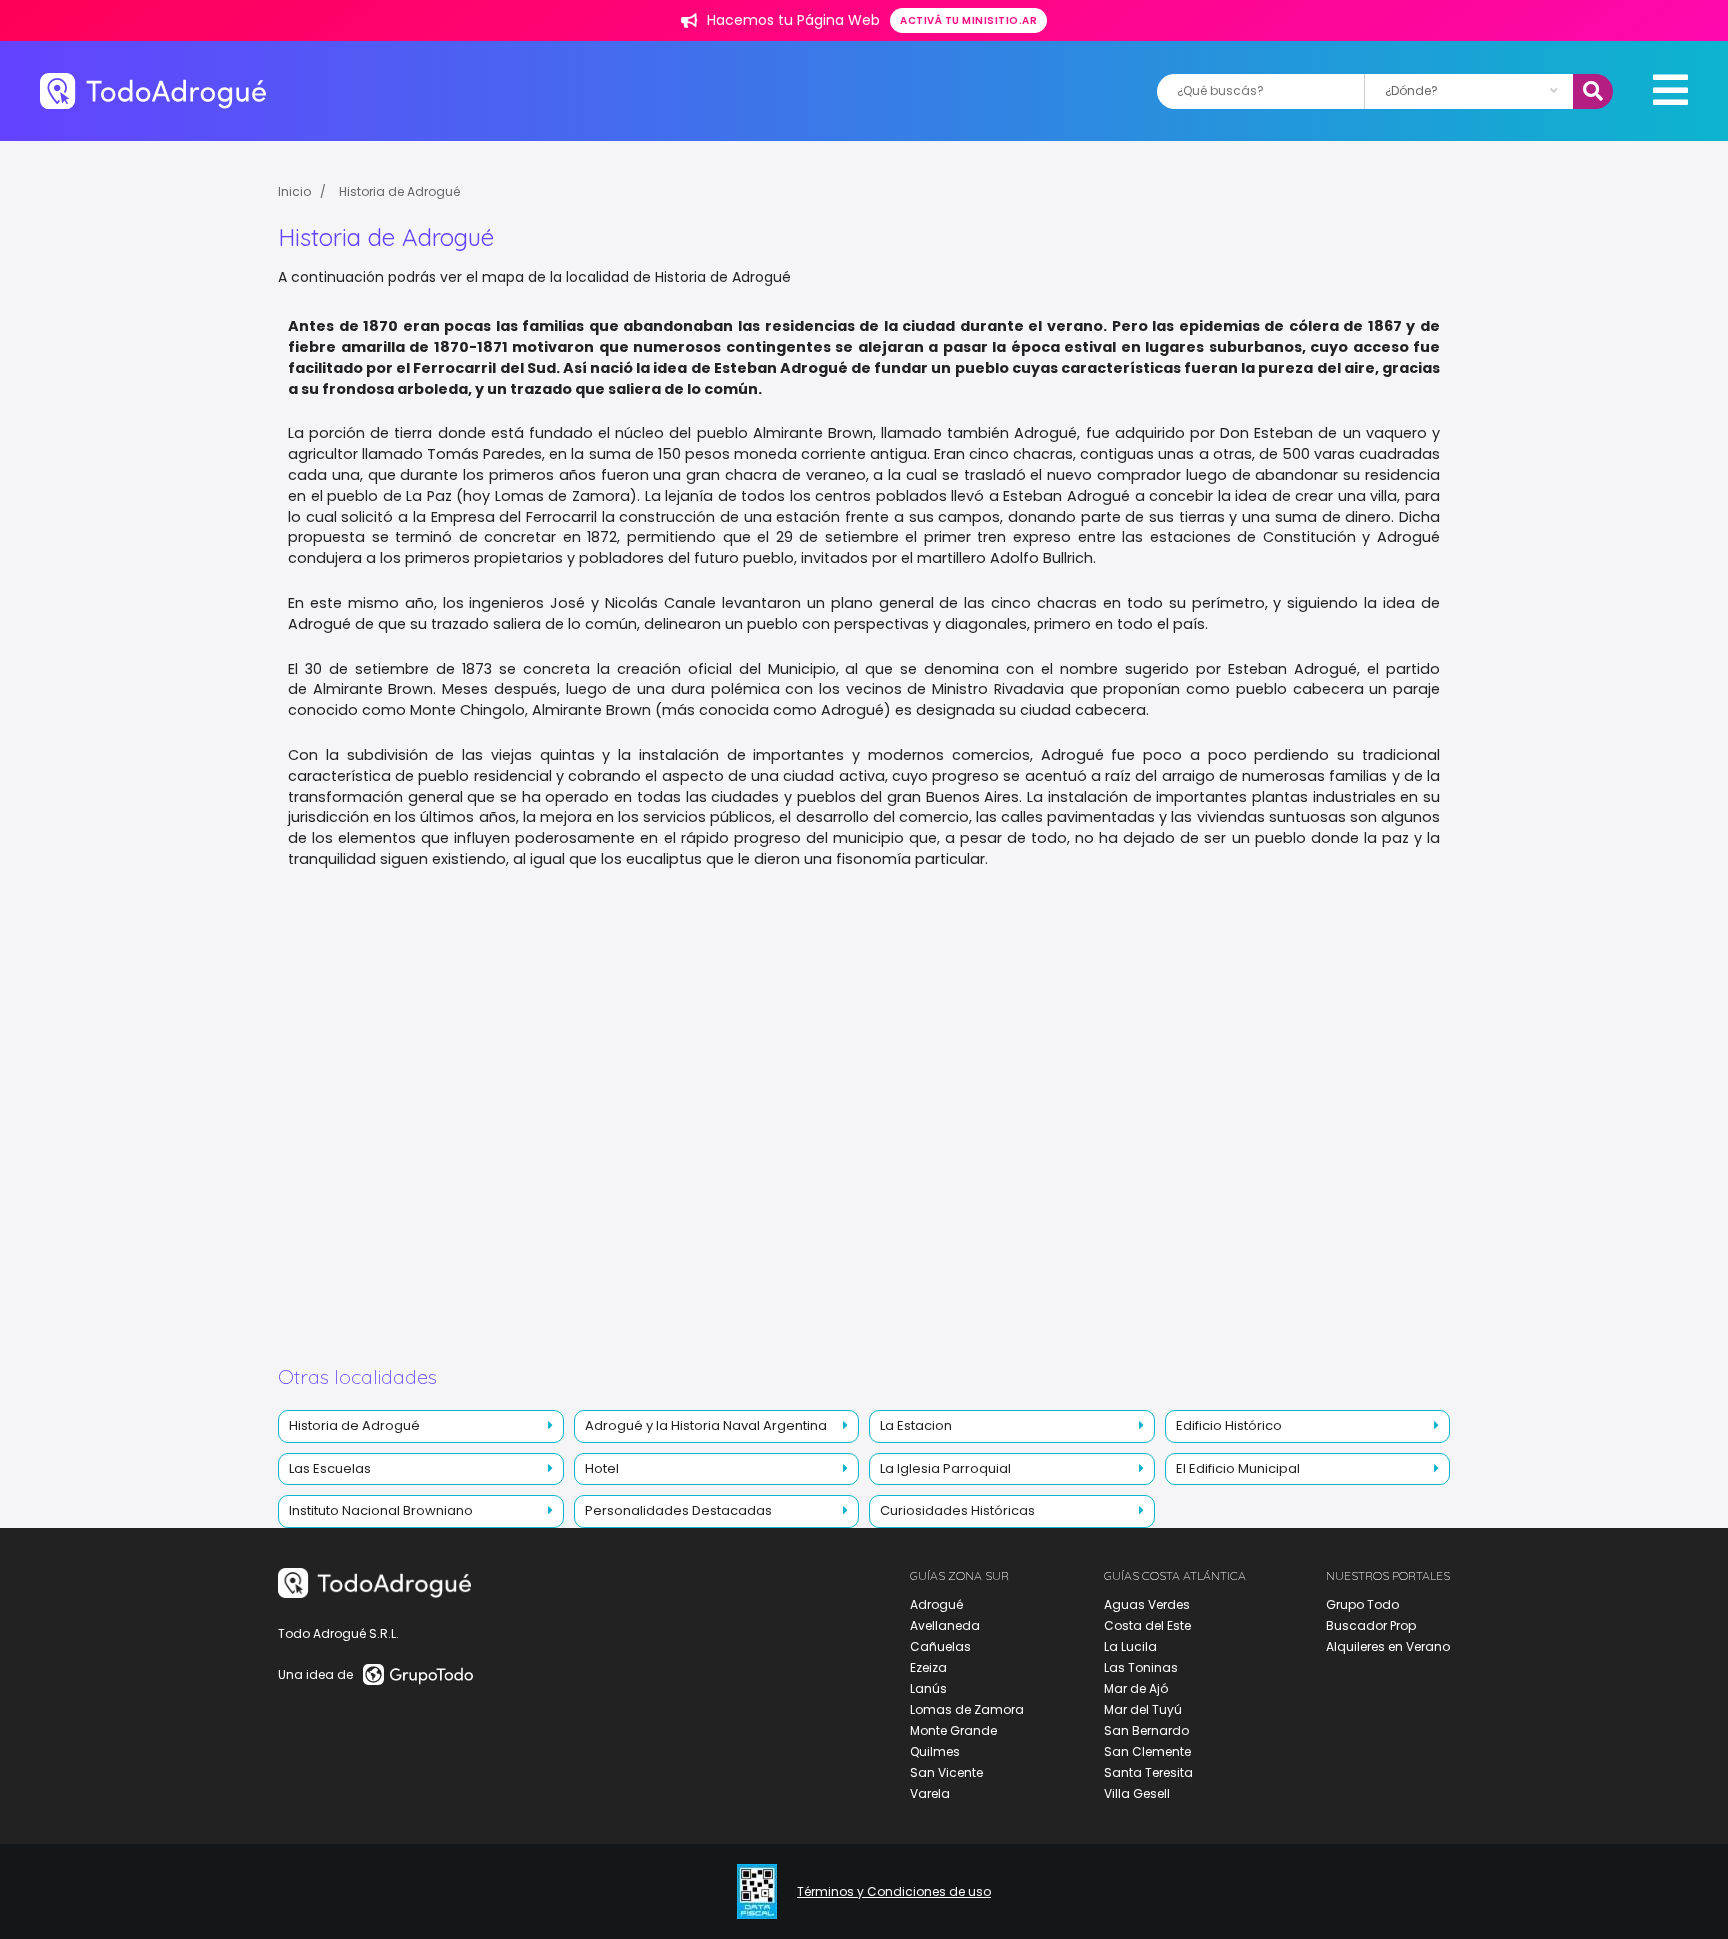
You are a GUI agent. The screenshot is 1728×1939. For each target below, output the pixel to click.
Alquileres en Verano (1388, 1646)
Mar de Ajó (1136, 1688)
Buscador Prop (1371, 1625)
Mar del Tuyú (1143, 1709)
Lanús (928, 1688)
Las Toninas (1141, 1667)
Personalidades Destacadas (678, 1510)
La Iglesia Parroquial (945, 1468)
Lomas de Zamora (967, 1709)
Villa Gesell (1137, 1793)
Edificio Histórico (1229, 1425)
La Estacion (916, 1425)
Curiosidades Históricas (957, 1510)
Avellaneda (945, 1625)
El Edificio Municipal (1238, 1468)
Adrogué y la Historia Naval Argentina (706, 1425)
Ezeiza (928, 1667)
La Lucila (1130, 1646)
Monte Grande (953, 1730)
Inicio (294, 191)
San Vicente (946, 1772)
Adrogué (936, 1604)
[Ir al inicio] (153, 90)
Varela (930, 1793)
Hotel (602, 1468)
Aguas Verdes (1147, 1604)
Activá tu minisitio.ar (968, 20)
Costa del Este (1147, 1625)
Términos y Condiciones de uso (894, 1892)
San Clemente (1147, 1751)
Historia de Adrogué (399, 191)
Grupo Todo (1362, 1604)
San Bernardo (1146, 1730)
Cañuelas (940, 1646)
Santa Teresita (1148, 1772)
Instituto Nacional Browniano (381, 1510)
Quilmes (935, 1751)
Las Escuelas (330, 1468)
